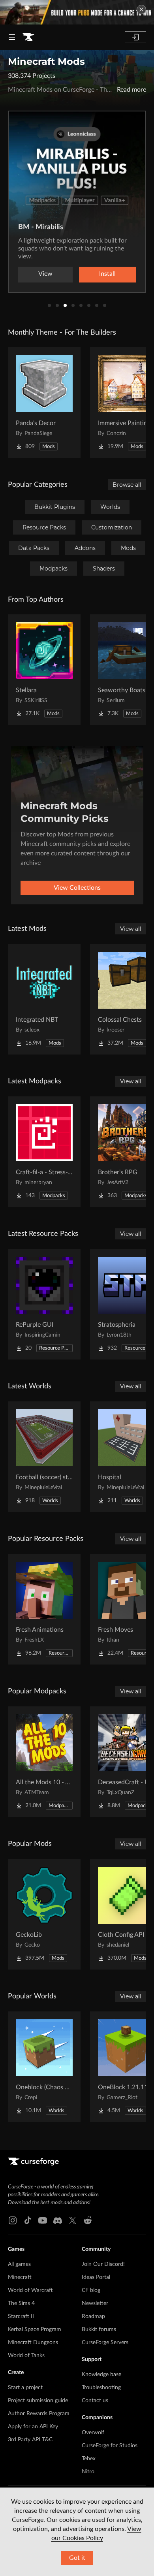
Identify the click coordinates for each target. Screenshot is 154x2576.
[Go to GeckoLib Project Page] (44, 1914)
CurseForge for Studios (110, 2446)
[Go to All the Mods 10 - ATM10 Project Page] (44, 1762)
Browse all (127, 485)
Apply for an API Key (33, 2427)
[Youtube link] (43, 2220)
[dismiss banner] (141, 9)
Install (107, 274)
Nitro (88, 2472)
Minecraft (20, 2277)
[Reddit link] (88, 2220)
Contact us (95, 2401)
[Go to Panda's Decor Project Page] (44, 403)
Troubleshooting (101, 2388)
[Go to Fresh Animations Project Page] (44, 1609)
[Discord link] (58, 2220)
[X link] (73, 2220)
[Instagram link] (13, 2220)
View (45, 274)
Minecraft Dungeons (33, 2343)
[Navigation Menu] (12, 37)
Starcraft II (21, 2316)
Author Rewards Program (39, 2414)
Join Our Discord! (103, 2264)
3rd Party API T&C (30, 2440)
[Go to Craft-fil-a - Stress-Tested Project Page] (44, 1152)
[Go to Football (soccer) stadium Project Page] (44, 1457)
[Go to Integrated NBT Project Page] (44, 999)
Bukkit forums (99, 2329)
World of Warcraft (30, 2290)
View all (131, 929)
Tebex (89, 2459)
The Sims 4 (21, 2303)
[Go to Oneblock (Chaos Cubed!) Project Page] (44, 2067)
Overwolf (93, 2433)
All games (19, 2264)
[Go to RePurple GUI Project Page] (44, 1304)
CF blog (91, 2290)
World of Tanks (26, 2356)
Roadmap (93, 2316)
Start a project (25, 2388)
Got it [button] (77, 2558)
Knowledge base (101, 2375)
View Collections (77, 888)
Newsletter (95, 2303)
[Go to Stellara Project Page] (44, 670)
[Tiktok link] (28, 2220)
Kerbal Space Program (35, 2329)
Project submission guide (38, 2401)
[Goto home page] (28, 37)
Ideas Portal (96, 2277)
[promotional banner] (77, 12)
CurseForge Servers (105, 2343)
